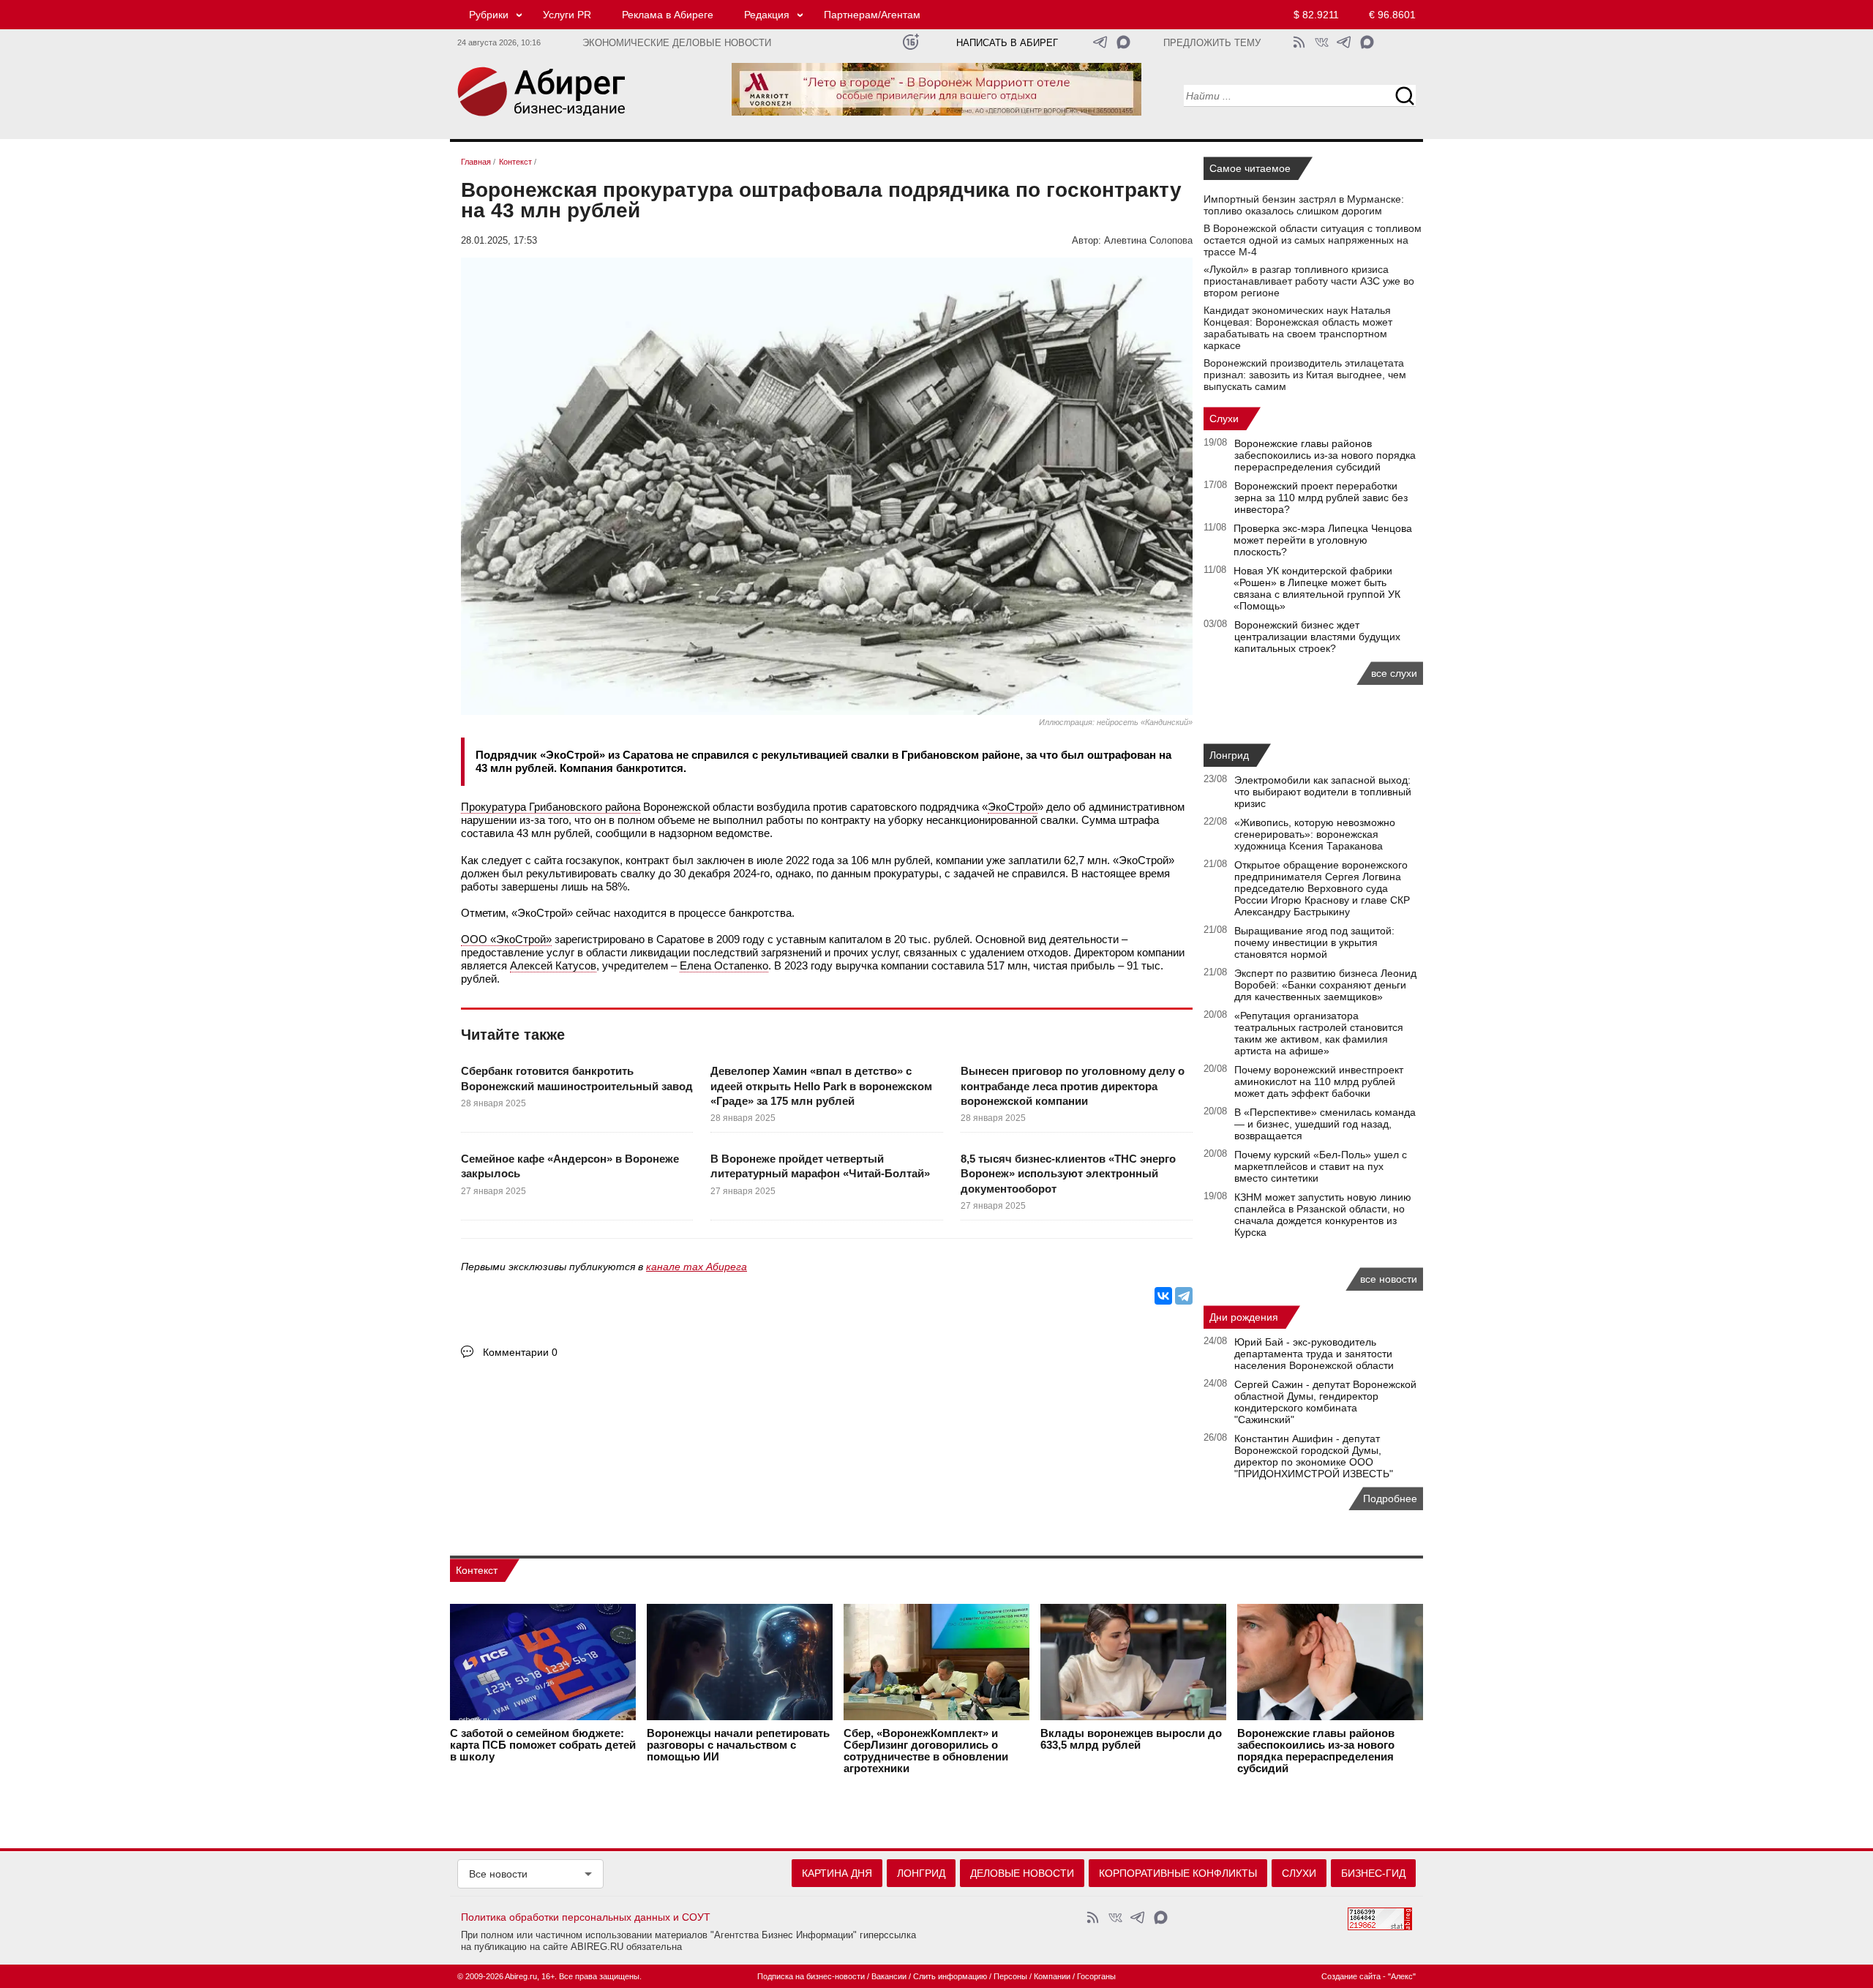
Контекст (477, 1570)
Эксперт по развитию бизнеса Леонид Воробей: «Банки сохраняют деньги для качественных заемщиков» (1325, 985)
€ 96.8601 (1392, 15)
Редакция (767, 15)
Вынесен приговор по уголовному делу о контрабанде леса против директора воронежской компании (1073, 1086)
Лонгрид (1229, 755)
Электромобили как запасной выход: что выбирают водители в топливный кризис (1323, 792)
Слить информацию (950, 1976)
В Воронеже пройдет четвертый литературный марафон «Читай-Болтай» (820, 1166)
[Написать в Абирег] (1123, 42)
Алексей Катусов (553, 965)
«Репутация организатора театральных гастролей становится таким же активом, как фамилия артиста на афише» (1319, 1033)
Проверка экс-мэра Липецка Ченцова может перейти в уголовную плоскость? (1323, 540)
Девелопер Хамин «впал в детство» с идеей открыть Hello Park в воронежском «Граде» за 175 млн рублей (821, 1086)
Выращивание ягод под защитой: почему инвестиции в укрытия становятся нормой (1314, 942)
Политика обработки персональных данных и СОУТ (586, 1917)
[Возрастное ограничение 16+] (911, 42)
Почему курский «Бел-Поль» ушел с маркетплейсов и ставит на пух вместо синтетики (1321, 1166)
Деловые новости (1022, 1873)
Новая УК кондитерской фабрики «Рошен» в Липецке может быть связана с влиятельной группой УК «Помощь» (1317, 588)
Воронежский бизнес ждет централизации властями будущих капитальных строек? (1317, 637)
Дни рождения (1244, 1317)
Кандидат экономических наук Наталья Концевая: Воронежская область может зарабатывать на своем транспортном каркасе (1298, 328)
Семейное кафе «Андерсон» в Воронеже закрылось (570, 1166)
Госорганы (1096, 1976)
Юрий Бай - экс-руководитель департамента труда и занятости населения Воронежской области (1314, 1354)
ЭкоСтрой (1013, 807)
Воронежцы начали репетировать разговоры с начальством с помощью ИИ (738, 1745)
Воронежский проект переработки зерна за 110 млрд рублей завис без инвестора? (1321, 498)
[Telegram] (1184, 1296)
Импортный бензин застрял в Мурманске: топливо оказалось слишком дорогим (1304, 205)
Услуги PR (567, 15)
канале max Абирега (697, 1267)
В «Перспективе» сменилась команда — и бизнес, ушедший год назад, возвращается (1325, 1124)
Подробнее (1390, 1498)
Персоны (1010, 1976)
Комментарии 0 (520, 1352)
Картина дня (837, 1873)
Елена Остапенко (724, 965)
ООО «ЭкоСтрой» (506, 939)
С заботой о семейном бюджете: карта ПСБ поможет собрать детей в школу (543, 1745)
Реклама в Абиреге (668, 15)
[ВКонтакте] (1163, 1296)
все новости (1389, 1279)
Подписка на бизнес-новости (811, 1976)
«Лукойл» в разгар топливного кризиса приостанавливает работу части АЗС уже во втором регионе (1309, 281)
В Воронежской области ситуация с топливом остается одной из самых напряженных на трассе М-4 (1313, 240)
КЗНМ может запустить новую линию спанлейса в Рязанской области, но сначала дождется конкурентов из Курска (1323, 1215)
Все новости (498, 1874)
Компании (1052, 1976)
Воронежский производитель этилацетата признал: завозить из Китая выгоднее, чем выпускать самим (1305, 375)
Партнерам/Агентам (872, 15)
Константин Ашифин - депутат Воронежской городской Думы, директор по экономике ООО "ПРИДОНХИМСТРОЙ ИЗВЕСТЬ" (1314, 1456)
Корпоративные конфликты (1178, 1873)
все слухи (1394, 673)
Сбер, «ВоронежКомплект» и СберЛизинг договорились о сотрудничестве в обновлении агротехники (926, 1751)
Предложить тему (1212, 43)
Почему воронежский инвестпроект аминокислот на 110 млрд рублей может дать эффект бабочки (1319, 1081)
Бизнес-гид (1373, 1873)
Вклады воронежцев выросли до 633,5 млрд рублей (1131, 1739)
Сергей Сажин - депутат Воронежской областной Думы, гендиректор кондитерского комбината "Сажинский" (1325, 1402)
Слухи (1224, 419)
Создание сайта (1351, 1976)
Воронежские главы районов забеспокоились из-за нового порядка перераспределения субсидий (1325, 455)
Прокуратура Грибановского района (551, 807)
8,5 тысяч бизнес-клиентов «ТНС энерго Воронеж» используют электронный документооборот (1068, 1174)
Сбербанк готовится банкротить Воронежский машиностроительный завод (577, 1078)
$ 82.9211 (1316, 15)
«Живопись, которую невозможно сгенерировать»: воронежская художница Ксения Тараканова (1315, 834)
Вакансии (889, 1976)
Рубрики (489, 15)
